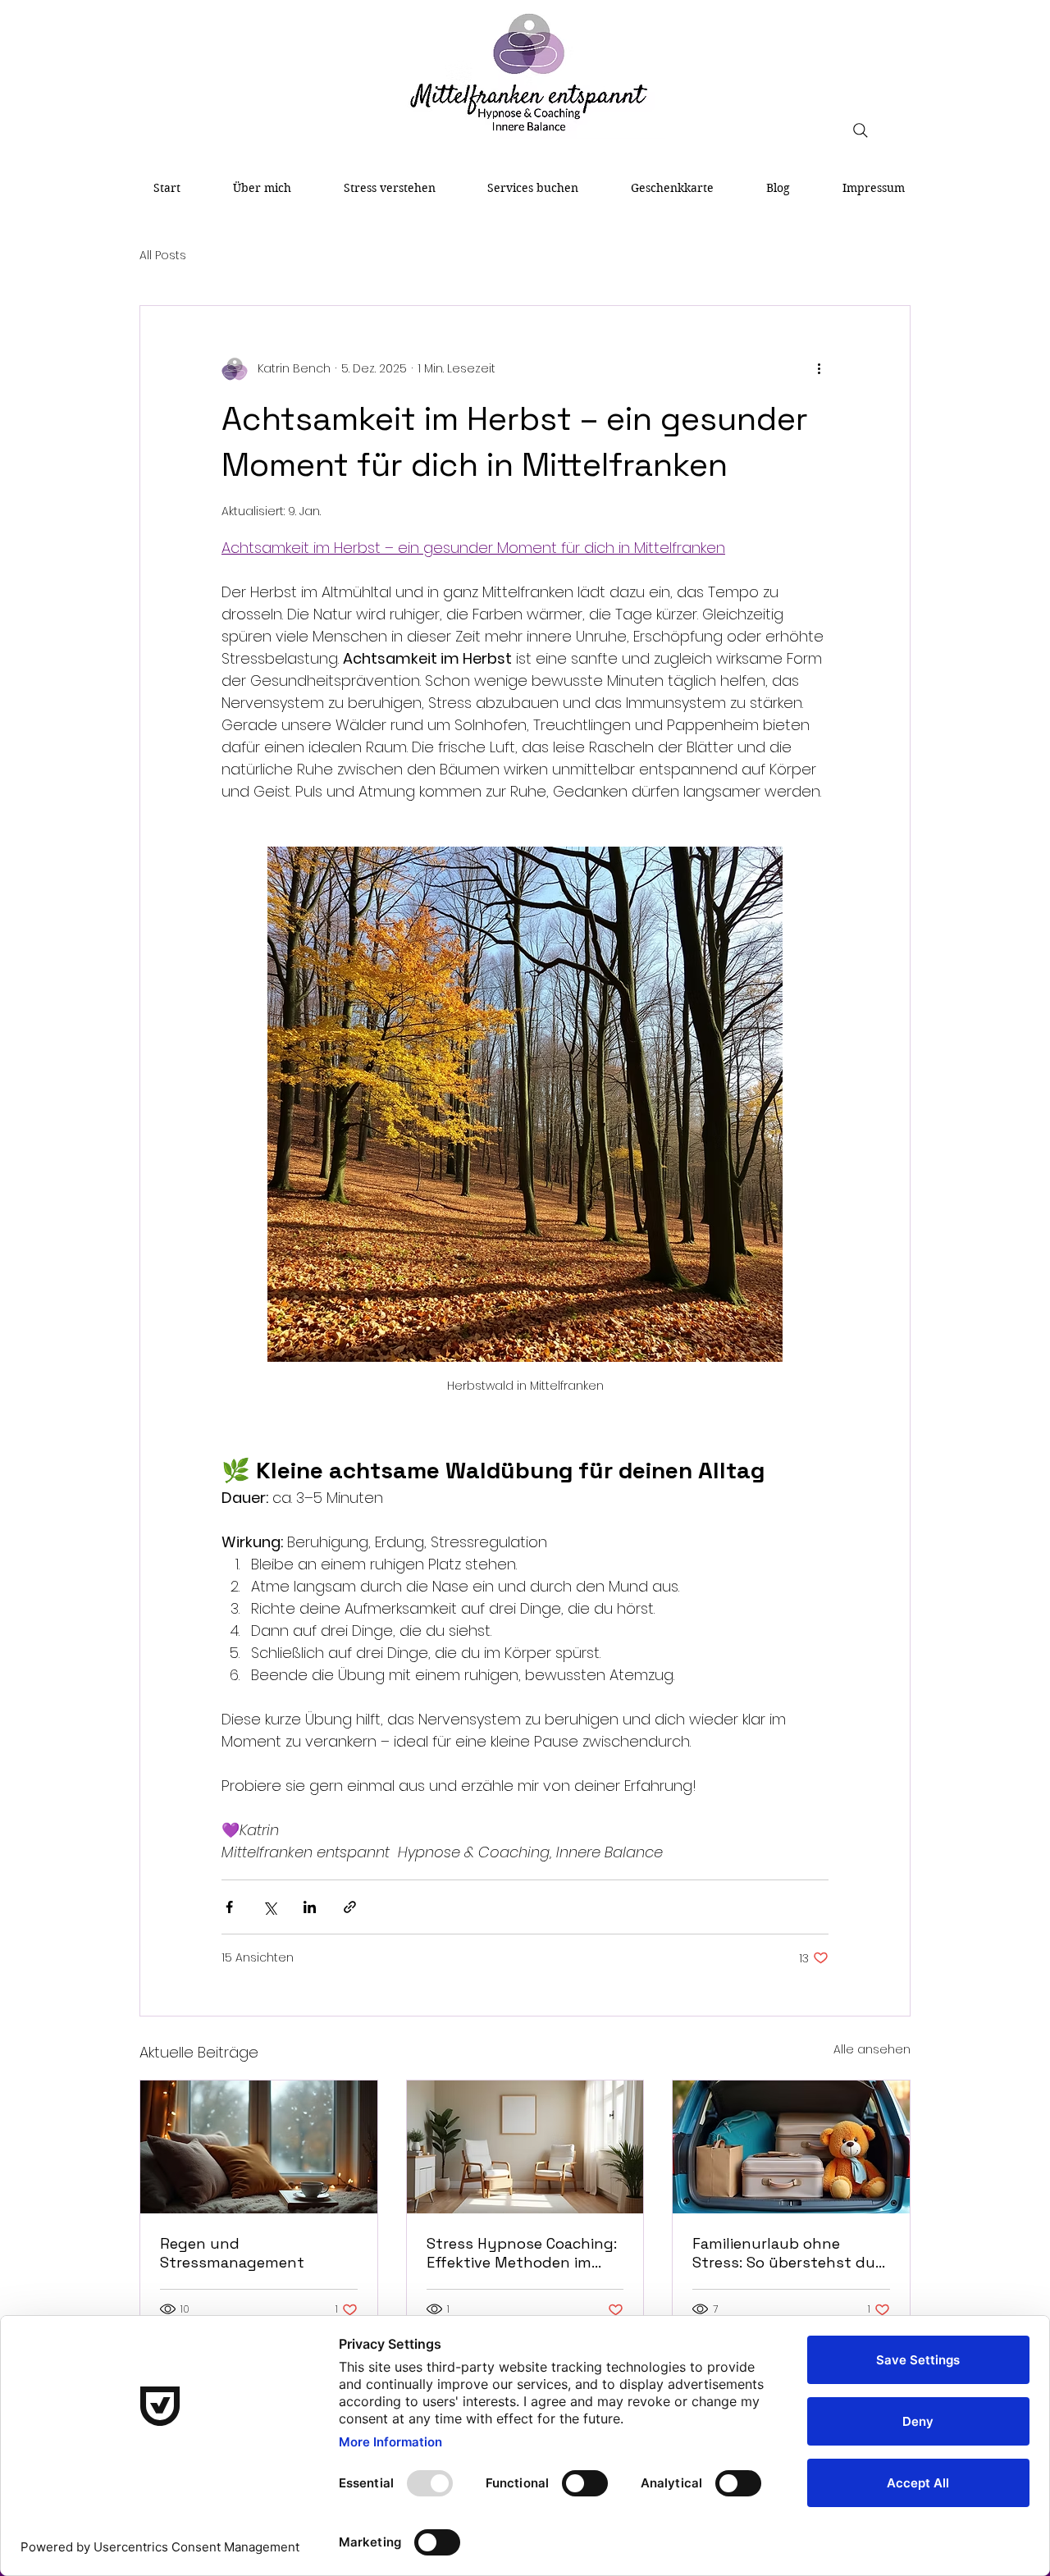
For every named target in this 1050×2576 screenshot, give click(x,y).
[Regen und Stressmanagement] (259, 2147)
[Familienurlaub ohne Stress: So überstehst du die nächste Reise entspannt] (791, 2147)
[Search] (861, 130)
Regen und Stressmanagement (232, 2253)
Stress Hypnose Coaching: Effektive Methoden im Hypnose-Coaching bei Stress (522, 2253)
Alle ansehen (872, 2049)
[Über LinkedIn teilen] (310, 1907)
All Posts (163, 256)
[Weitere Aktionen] (819, 368)
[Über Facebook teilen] (229, 1907)
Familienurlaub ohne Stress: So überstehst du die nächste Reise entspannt (784, 2253)
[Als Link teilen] (350, 1907)
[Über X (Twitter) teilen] (269, 1907)
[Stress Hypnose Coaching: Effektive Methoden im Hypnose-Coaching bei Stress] (525, 2147)
